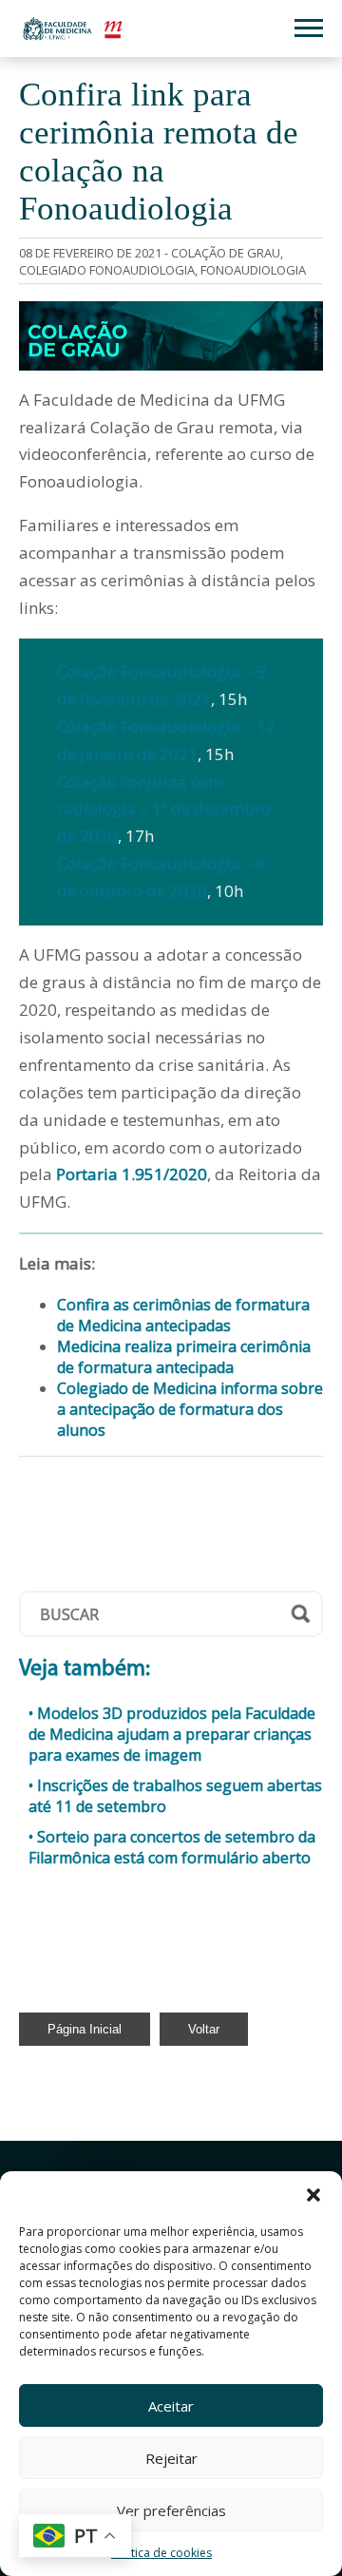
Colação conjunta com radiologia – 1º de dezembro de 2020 (164, 809)
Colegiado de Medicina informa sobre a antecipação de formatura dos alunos (190, 1409)
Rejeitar (171, 2458)
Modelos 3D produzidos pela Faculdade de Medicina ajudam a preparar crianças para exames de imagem (172, 1734)
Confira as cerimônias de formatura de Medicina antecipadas (183, 1315)
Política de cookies (161, 2553)
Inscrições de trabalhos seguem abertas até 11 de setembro (175, 1796)
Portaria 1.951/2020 (132, 1174)
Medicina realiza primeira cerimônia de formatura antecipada (184, 1357)
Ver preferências (171, 2510)
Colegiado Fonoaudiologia (107, 270)
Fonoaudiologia (253, 270)
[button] (313, 2195)
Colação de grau (226, 253)
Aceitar (171, 2406)
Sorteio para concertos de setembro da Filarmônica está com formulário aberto (172, 1847)
